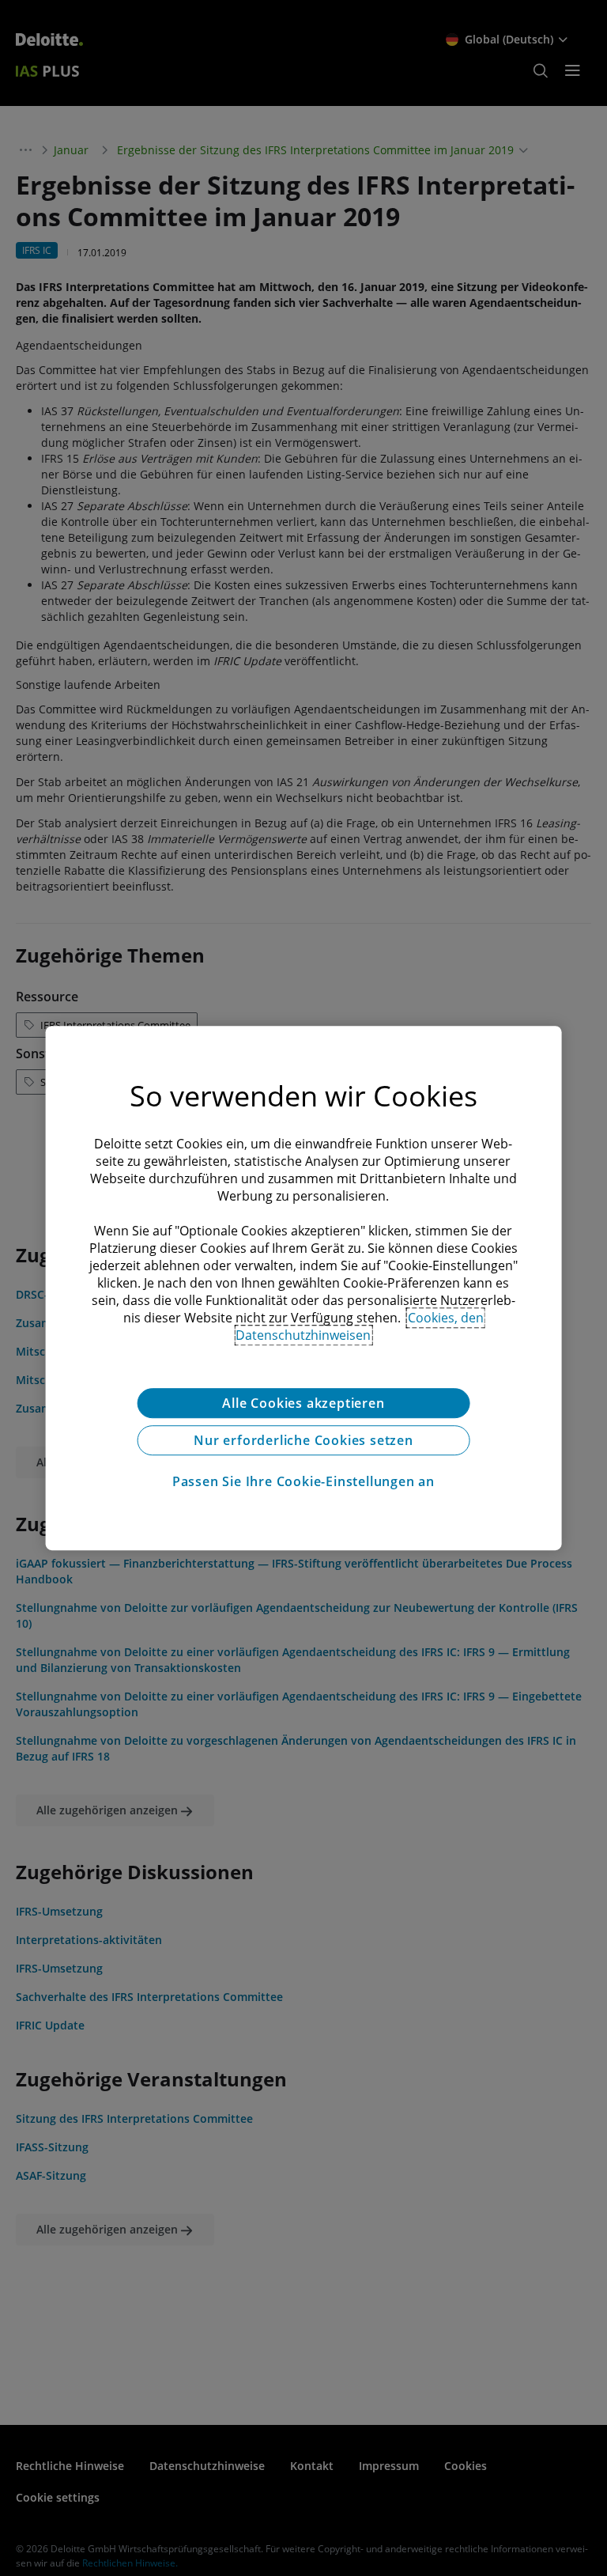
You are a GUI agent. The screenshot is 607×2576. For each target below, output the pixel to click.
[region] (304, 1288)
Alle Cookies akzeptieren (303, 1403)
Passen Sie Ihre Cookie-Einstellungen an (303, 1481)
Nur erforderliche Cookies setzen (303, 1440)
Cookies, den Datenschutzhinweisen (360, 1326)
